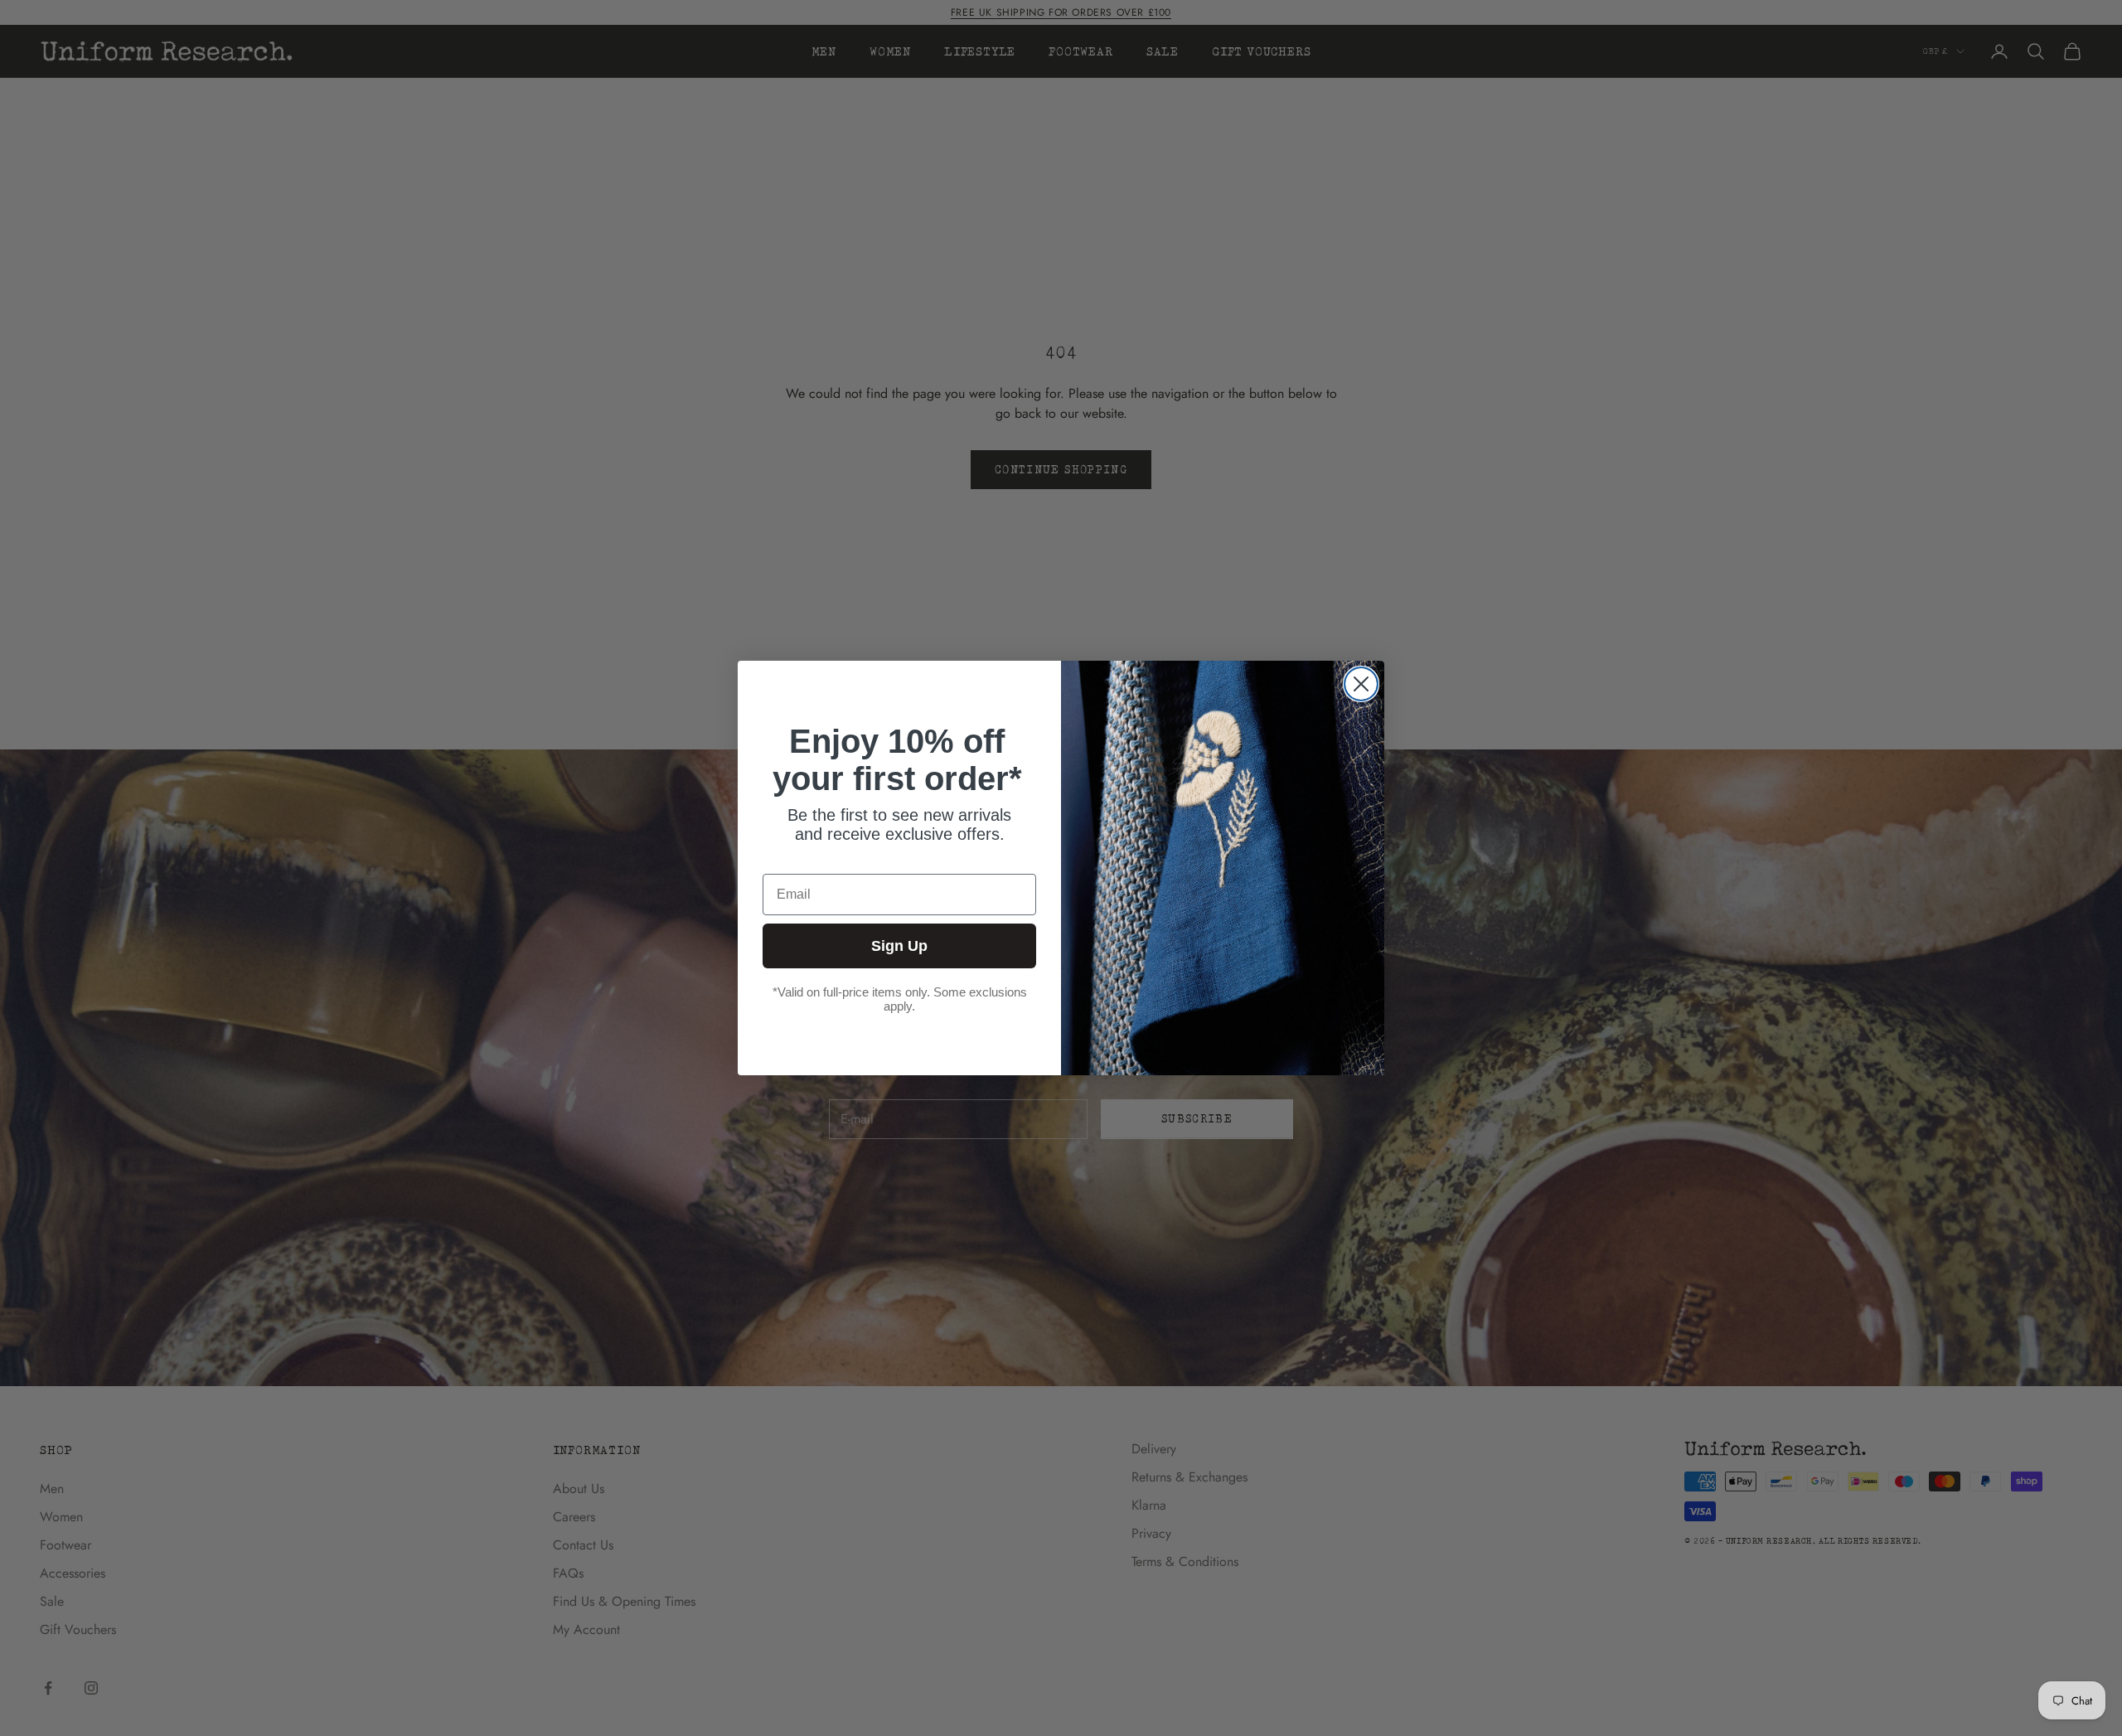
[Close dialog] (1361, 684)
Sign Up (899, 946)
